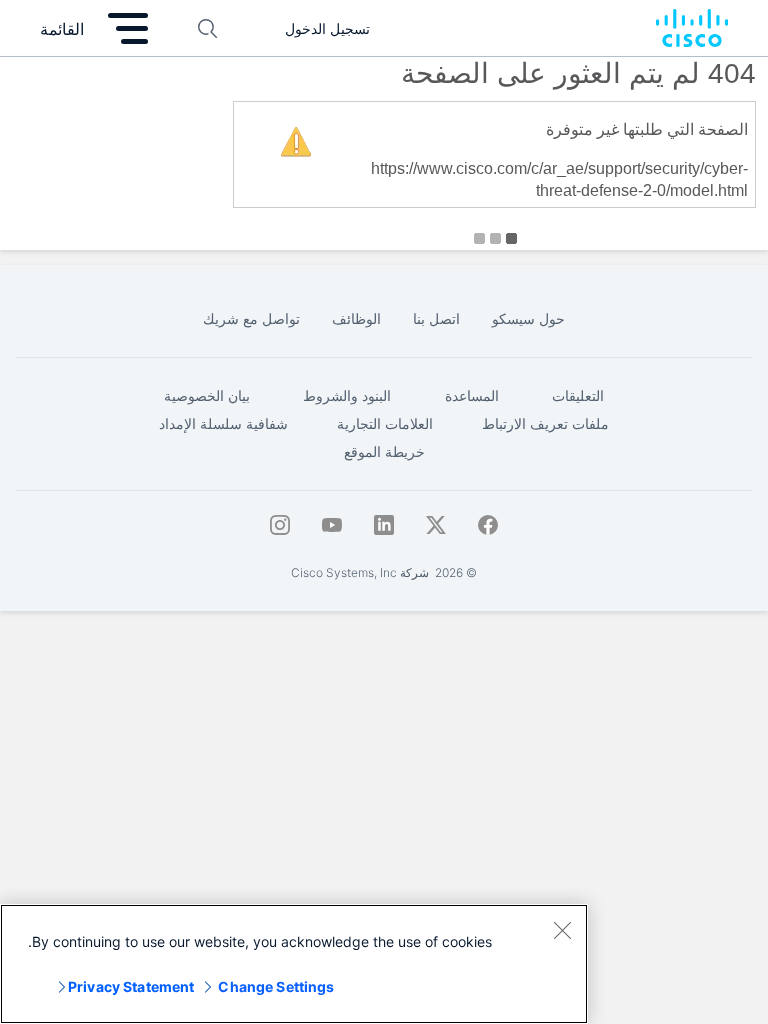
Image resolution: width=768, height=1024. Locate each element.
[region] (294, 964)
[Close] (562, 930)
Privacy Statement (131, 986)
